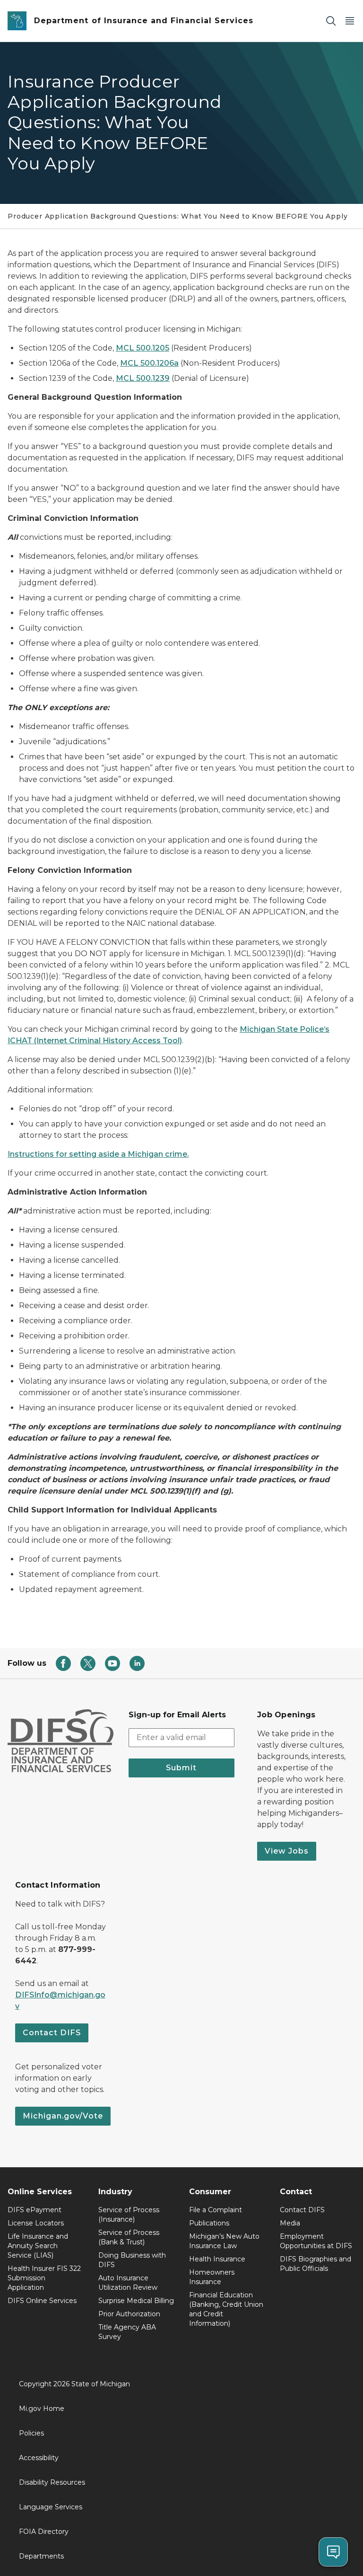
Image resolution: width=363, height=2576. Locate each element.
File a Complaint (216, 2210)
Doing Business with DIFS (132, 2260)
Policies (31, 2433)
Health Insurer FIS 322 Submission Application (44, 2278)
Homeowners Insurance (212, 2277)
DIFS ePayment (35, 2210)
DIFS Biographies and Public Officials (315, 2264)
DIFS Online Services (42, 2301)
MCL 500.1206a (149, 363)
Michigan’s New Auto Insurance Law (224, 2241)
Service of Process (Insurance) (129, 2215)
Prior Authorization (129, 2314)
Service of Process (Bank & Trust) (129, 2237)
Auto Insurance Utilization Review (128, 2283)
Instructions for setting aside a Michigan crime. (98, 1154)
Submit (181, 1768)
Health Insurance (217, 2259)
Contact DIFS (52, 2033)
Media (290, 2223)
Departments (41, 2556)
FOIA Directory (44, 2532)
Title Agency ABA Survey (127, 2332)
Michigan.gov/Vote (63, 2116)
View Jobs (287, 1851)
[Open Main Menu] (350, 21)
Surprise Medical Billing (136, 2301)
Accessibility (39, 2458)
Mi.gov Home (42, 2409)
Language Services (51, 2507)
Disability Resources (52, 2482)
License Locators (36, 2223)
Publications (209, 2223)
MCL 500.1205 (143, 348)
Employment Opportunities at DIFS (316, 2241)
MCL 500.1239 (143, 378)
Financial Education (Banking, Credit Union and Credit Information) (226, 2309)
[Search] (331, 21)
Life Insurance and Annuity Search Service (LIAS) (38, 2246)
